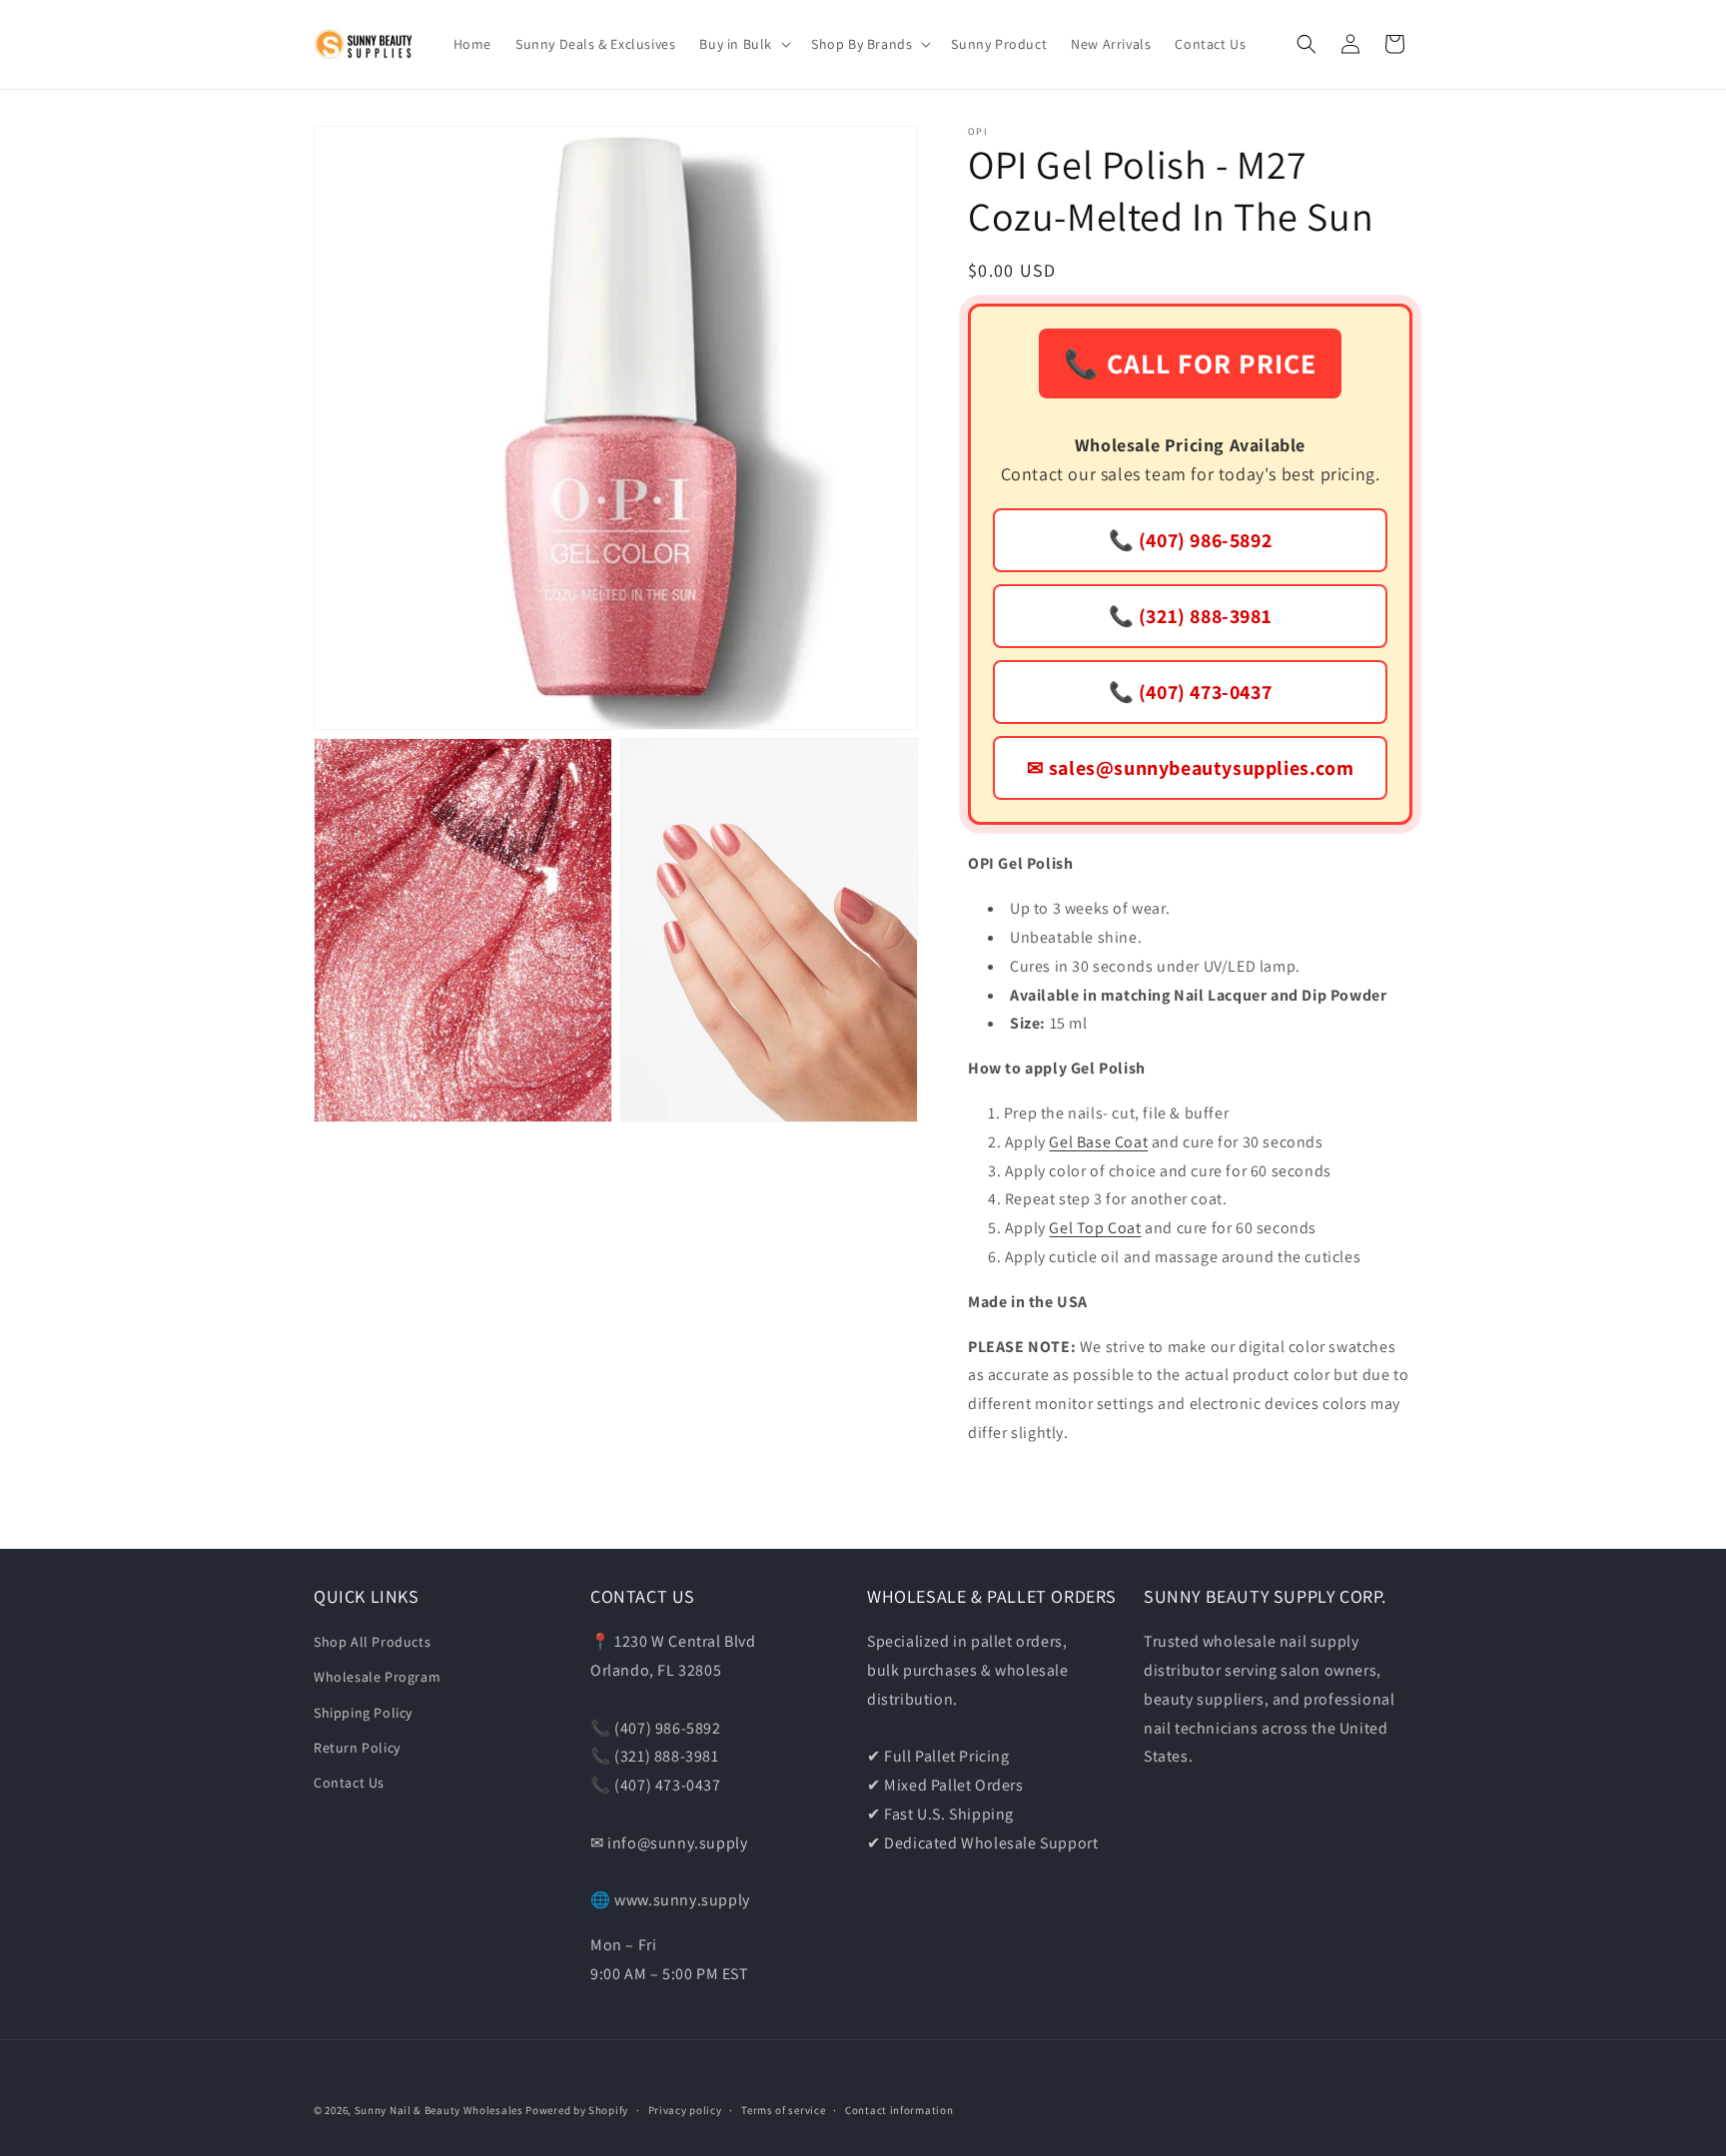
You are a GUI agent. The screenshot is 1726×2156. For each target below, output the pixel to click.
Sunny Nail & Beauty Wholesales (439, 2110)
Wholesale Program (377, 1677)
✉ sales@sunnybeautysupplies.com (1191, 768)
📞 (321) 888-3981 (1191, 616)
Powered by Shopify (577, 2110)
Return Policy (357, 1748)
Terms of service (783, 2110)
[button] (743, 44)
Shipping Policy (363, 1713)
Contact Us (349, 1783)
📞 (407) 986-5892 (1191, 540)
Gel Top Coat (1095, 1228)
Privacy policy (685, 2110)
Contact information (899, 2110)
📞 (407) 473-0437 (1191, 692)
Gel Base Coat (1098, 1142)
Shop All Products (372, 1642)
